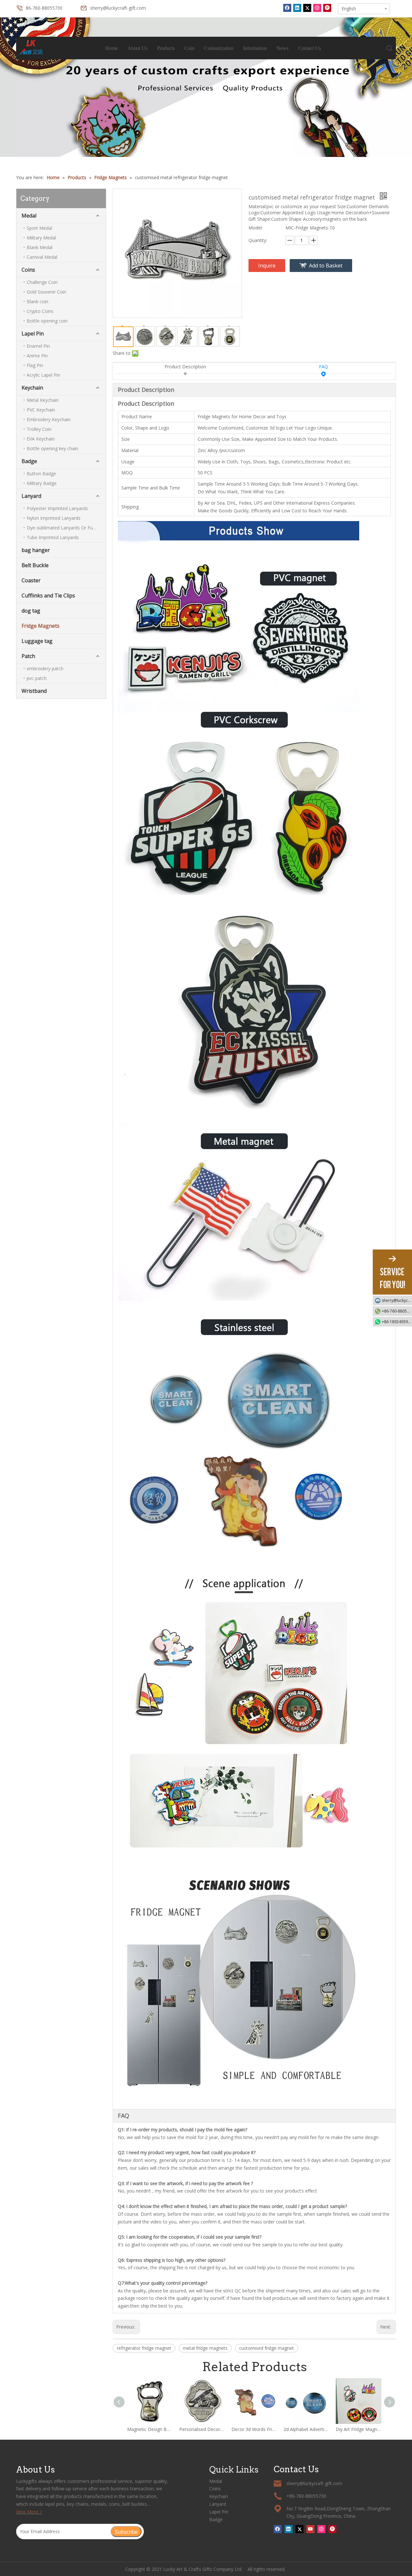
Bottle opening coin (47, 321)
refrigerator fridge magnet (144, 2348)
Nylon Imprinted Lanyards (54, 518)
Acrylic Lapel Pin (43, 375)
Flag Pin (35, 365)
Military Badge (42, 483)
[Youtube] (310, 2529)
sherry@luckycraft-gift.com (118, 8)
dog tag (31, 611)
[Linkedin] (297, 8)
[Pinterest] (327, 8)
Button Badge (41, 474)
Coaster (31, 580)
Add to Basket (326, 266)
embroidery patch (45, 668)
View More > (29, 2512)
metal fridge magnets (205, 2348)
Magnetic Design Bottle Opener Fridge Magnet (150, 2429)
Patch (28, 656)
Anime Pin (37, 356)
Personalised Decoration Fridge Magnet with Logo (202, 2429)
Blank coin (37, 301)
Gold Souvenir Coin (47, 292)
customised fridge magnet (267, 2348)
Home (112, 48)
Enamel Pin (38, 346)
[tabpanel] (206, 87)
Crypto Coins (40, 311)
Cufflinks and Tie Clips (48, 596)
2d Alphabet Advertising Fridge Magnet (306, 2429)
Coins (28, 270)
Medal (29, 216)
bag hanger (36, 550)
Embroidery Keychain (49, 419)
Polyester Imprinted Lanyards (57, 508)
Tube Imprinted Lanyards (53, 537)
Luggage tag (37, 641)
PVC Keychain (41, 410)
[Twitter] (307, 8)
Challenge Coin (42, 282)
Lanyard (31, 496)
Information (255, 48)
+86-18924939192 (397, 1322)
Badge (29, 461)
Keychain (32, 388)
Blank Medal (40, 247)
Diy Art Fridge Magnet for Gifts (359, 2429)
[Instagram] (317, 8)
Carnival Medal (42, 257)
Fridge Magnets (41, 626)
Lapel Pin (33, 334)
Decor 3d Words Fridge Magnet (254, 2429)
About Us (137, 48)
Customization (219, 48)
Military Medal (41, 238)
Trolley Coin (39, 429)
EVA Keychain (41, 439)
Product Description (185, 367)
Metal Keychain (43, 400)
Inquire (267, 266)
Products (166, 48)
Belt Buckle (35, 565)
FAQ (323, 367)
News (282, 48)
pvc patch (37, 678)
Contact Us (309, 48)
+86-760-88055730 (397, 1311)
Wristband (34, 691)
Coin (189, 48)
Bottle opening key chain (52, 448)
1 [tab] (206, 141)
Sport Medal (39, 228)
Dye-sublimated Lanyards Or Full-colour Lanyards (66, 528)
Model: (256, 228)
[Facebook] (287, 8)
